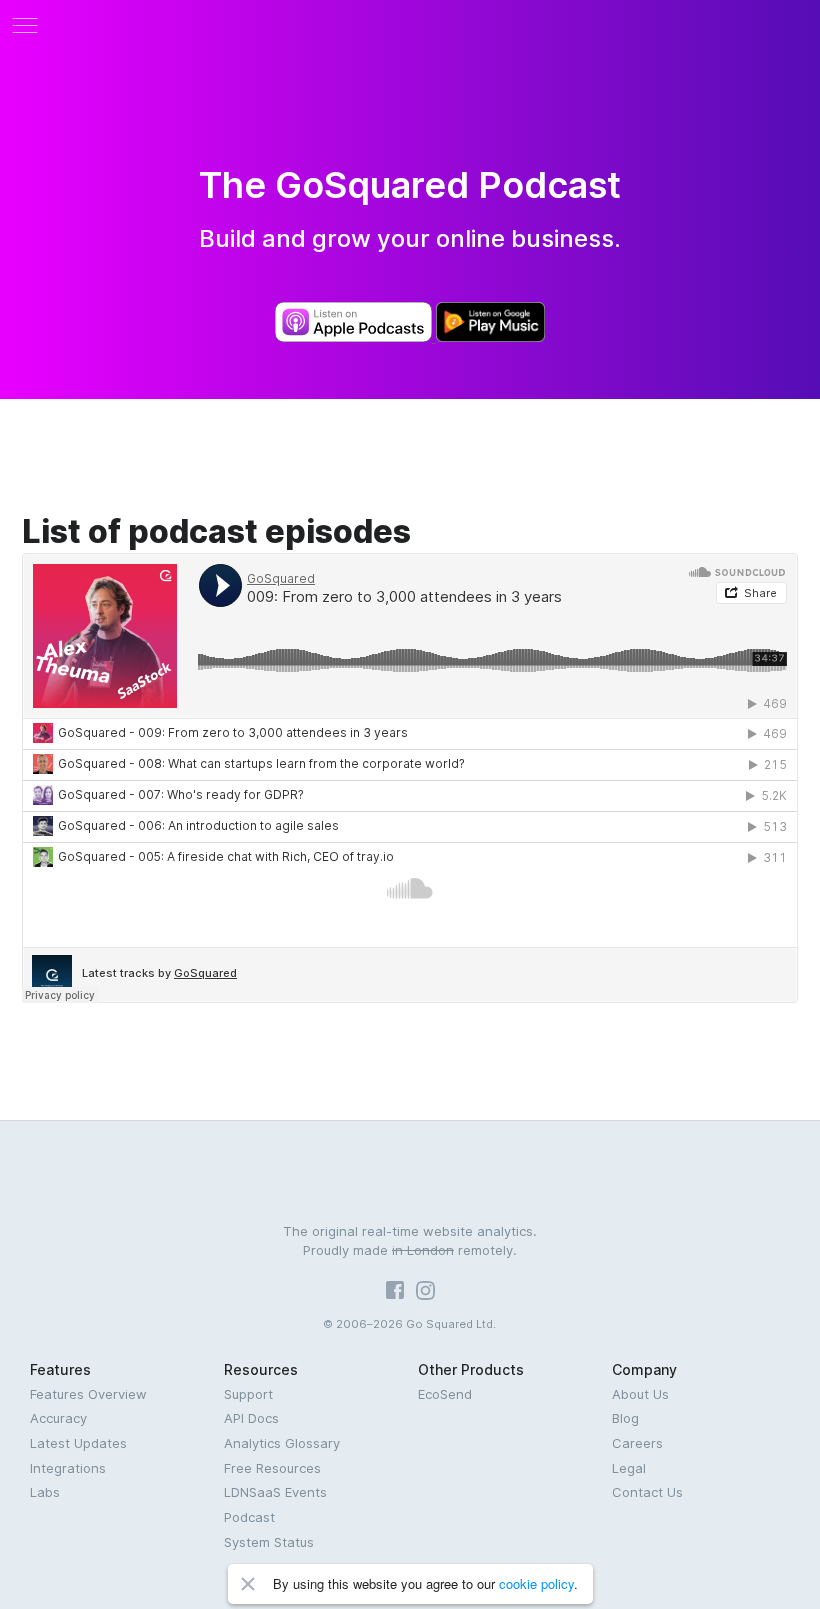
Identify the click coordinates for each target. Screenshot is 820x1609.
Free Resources (272, 1468)
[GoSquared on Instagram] (425, 1294)
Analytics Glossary (282, 1443)
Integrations (68, 1468)
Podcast (249, 1517)
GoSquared (410, 25)
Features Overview (88, 1394)
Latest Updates (78, 1443)
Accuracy (58, 1418)
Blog (625, 1418)
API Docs (251, 1418)
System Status (269, 1542)
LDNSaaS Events (275, 1492)
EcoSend (445, 1394)
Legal (629, 1468)
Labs (45, 1492)
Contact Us (647, 1492)
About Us (640, 1394)
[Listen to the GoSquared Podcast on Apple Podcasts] (355, 336)
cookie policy (536, 1583)
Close (248, 1584)
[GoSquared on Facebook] (395, 1294)
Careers (637, 1443)
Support (248, 1394)
